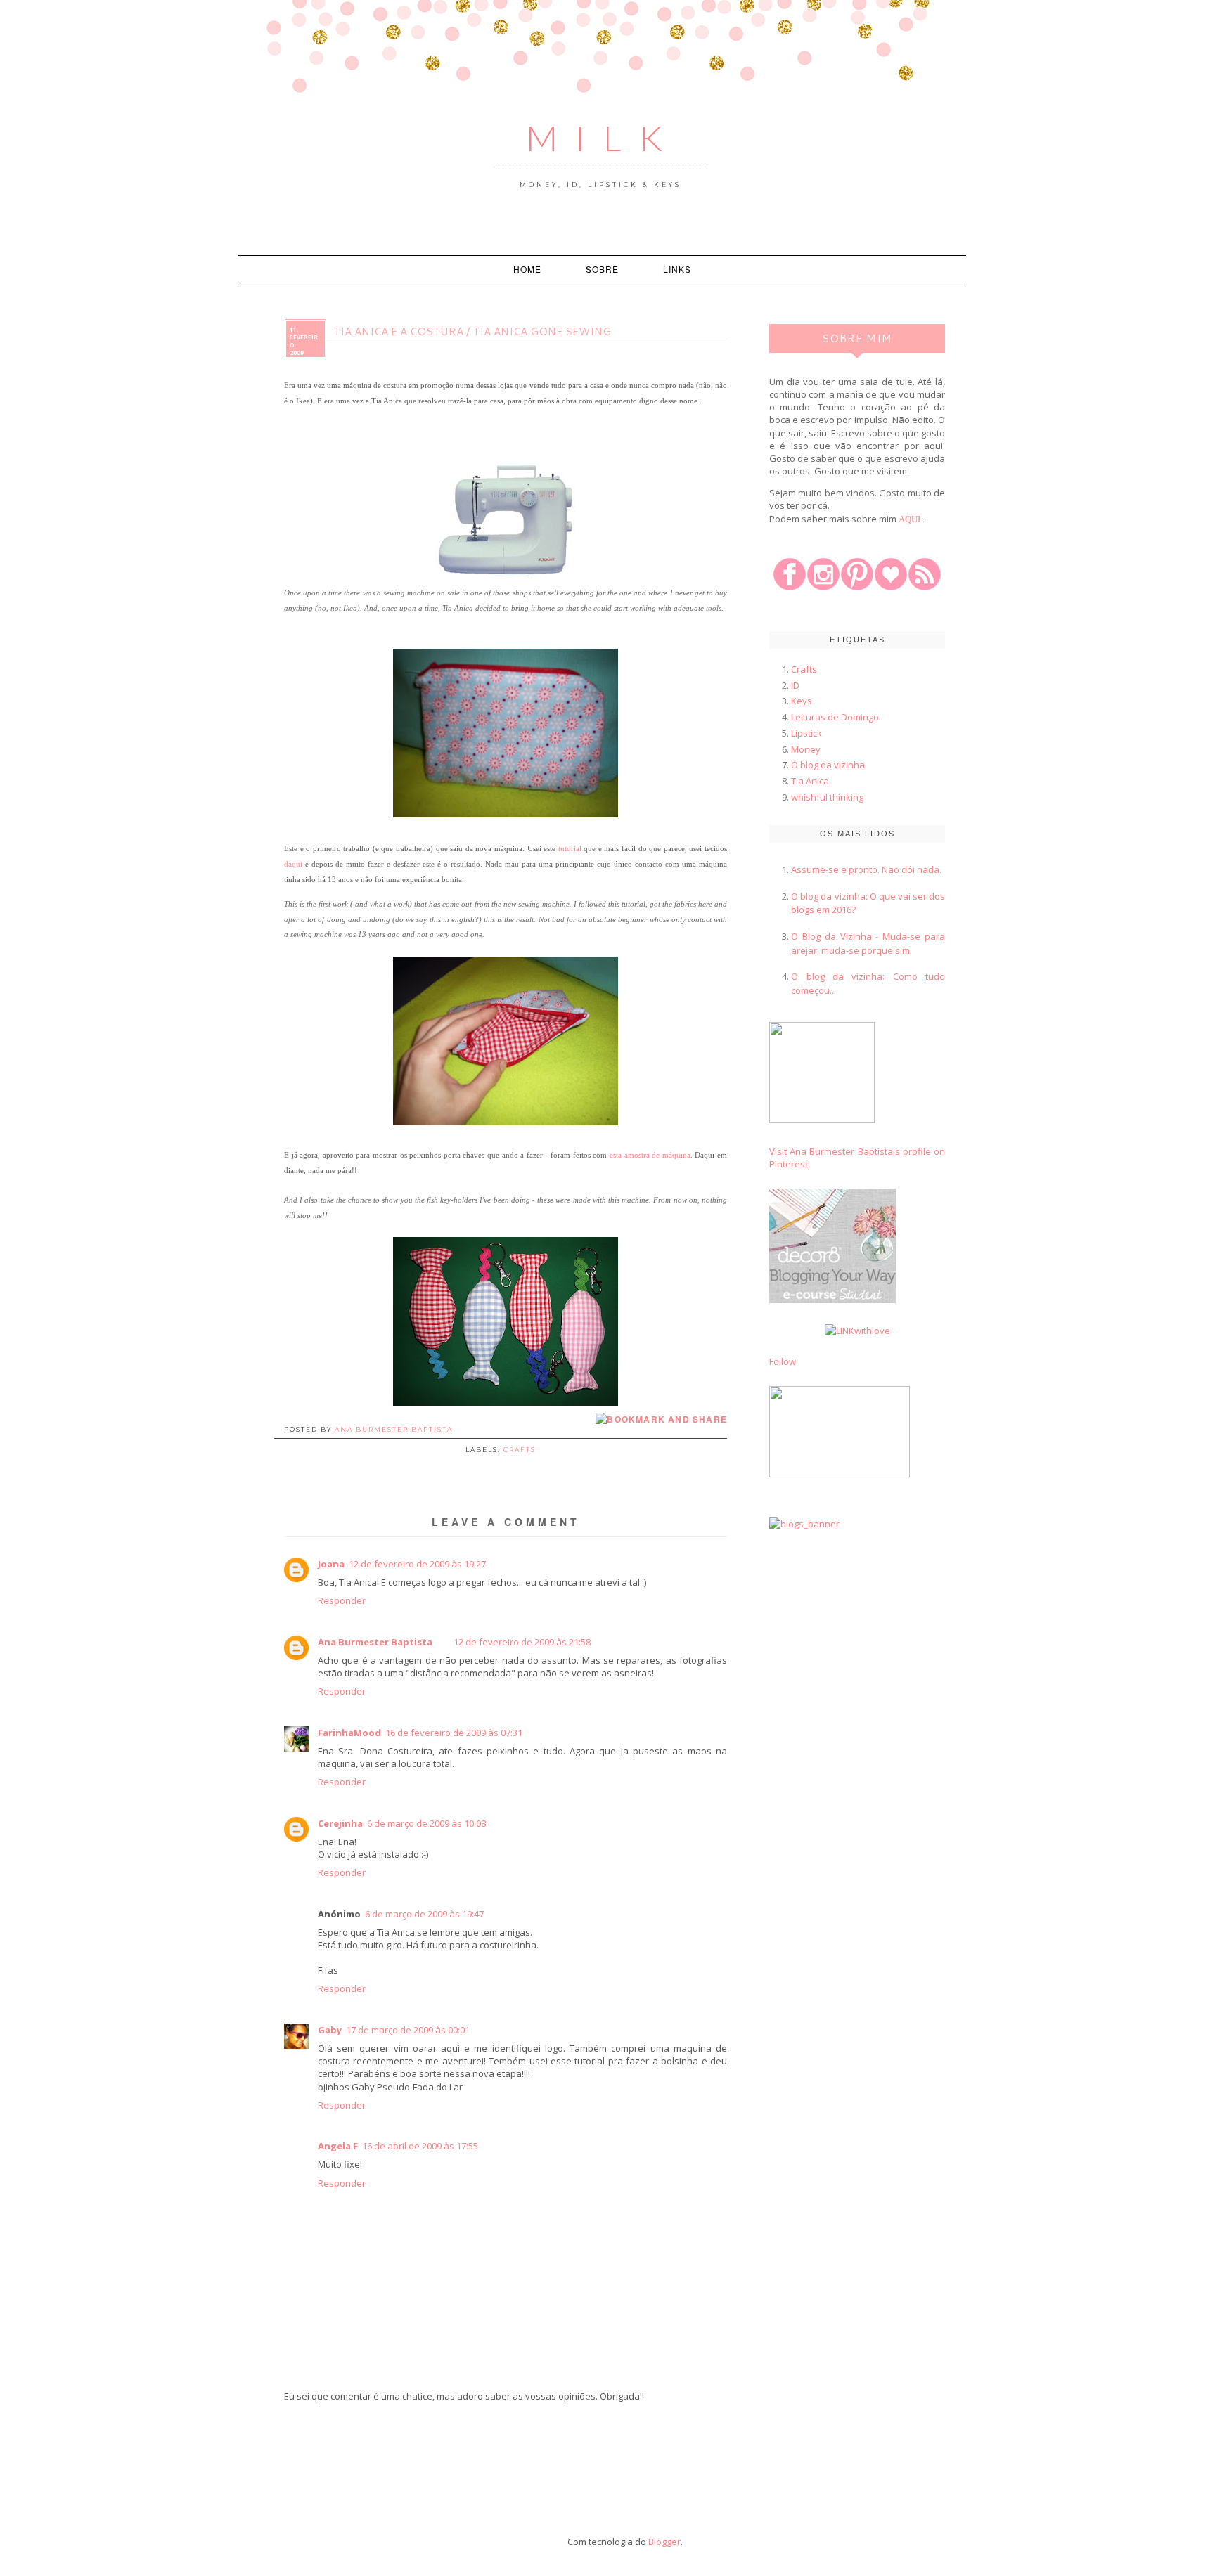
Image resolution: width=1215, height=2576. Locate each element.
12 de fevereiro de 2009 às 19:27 (417, 1564)
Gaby (330, 2030)
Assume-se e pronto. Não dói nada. (866, 869)
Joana (331, 1564)
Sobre (602, 269)
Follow (783, 1361)
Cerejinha (340, 1823)
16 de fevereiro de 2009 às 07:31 (454, 1733)
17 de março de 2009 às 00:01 (408, 2030)
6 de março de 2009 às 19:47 (424, 1914)
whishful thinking (827, 797)
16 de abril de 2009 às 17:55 (420, 2146)
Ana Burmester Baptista (375, 1642)
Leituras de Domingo (835, 717)
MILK (603, 138)
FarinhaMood (349, 1733)
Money (806, 749)
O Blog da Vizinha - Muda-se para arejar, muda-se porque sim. (868, 943)
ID (795, 685)
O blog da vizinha (828, 765)
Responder (342, 1600)
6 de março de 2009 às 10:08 (426, 1823)
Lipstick (806, 733)
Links (677, 269)
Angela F (338, 2146)
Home (527, 269)
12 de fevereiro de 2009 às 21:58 (522, 1642)
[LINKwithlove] (857, 1331)
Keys (802, 701)
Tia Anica (810, 781)
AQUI (909, 519)
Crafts (520, 1450)
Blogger (664, 2542)
